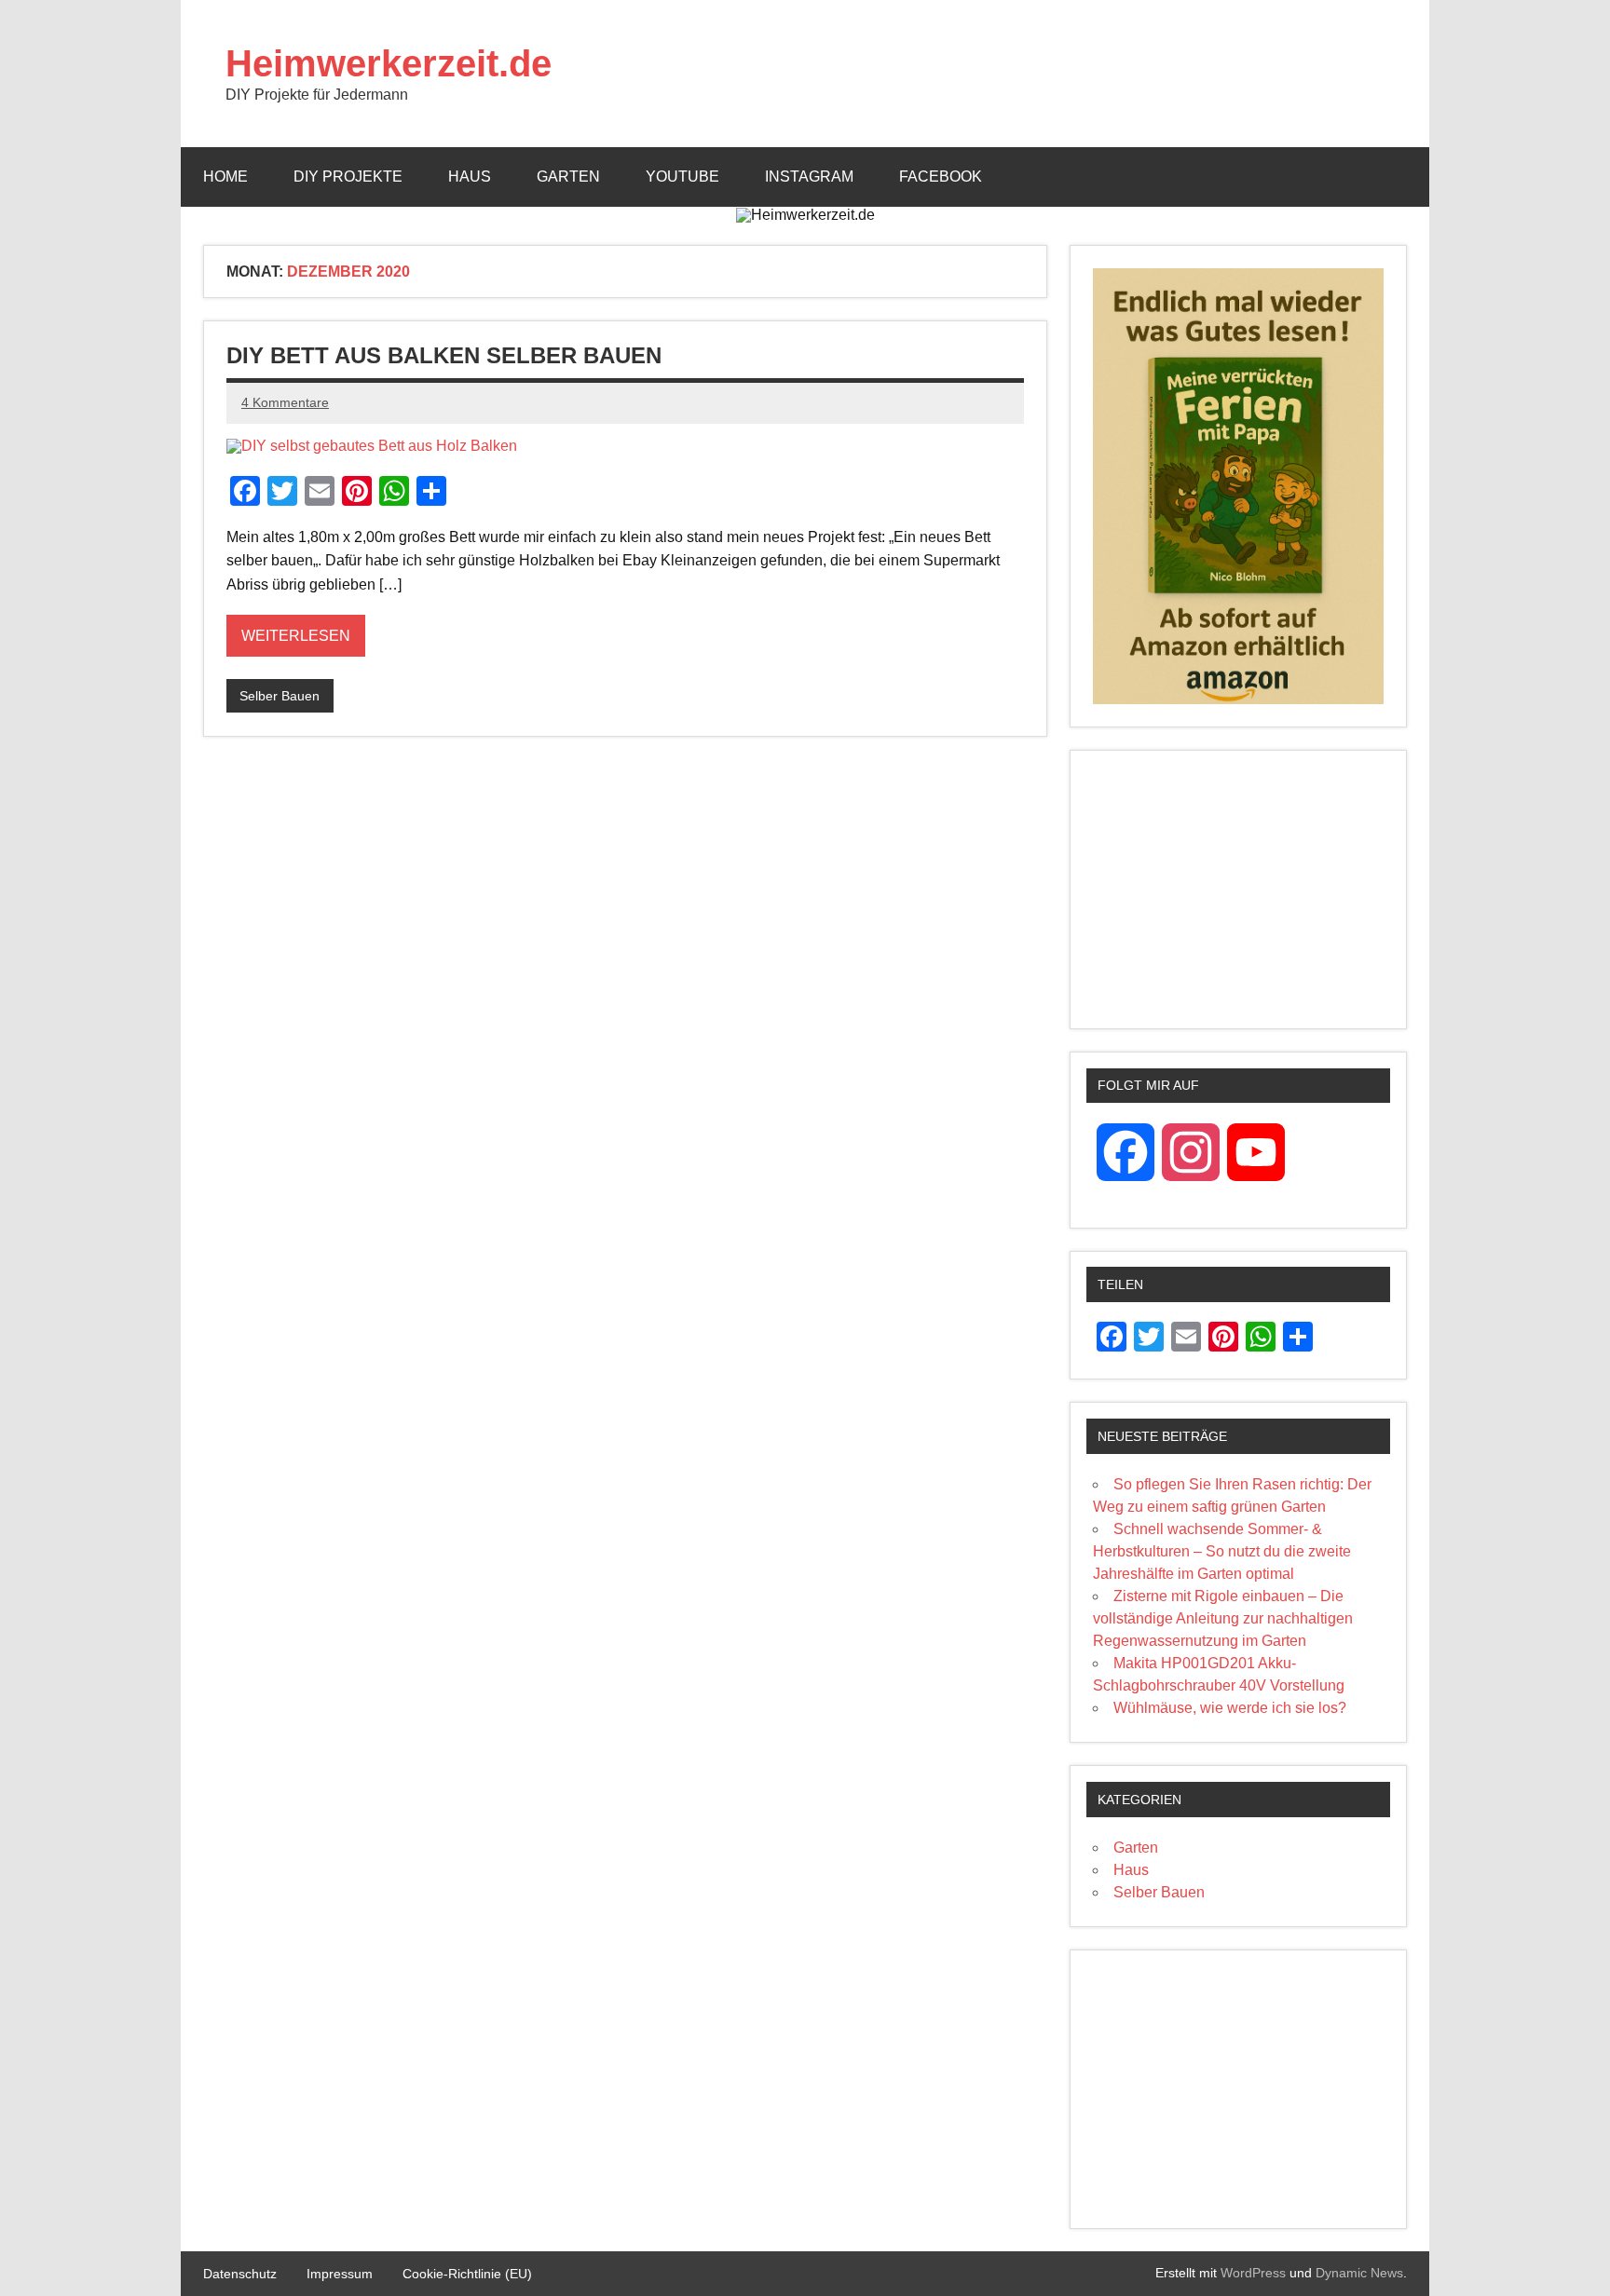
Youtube (682, 177)
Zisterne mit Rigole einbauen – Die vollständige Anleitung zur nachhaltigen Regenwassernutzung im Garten (1223, 1618)
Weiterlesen (296, 636)
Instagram (809, 177)
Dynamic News (1359, 2273)
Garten (568, 177)
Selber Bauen (280, 696)
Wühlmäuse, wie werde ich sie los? (1230, 1708)
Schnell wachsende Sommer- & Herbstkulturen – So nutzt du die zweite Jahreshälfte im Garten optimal (1222, 1551)
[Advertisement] (1238, 890)
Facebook (941, 177)
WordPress (1253, 2273)
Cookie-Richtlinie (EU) (467, 2274)
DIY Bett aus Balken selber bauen (444, 355)
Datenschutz (240, 2274)
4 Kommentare (285, 402)
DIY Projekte (348, 177)
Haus (470, 177)
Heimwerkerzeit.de (389, 63)
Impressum (340, 2274)
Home (225, 177)
